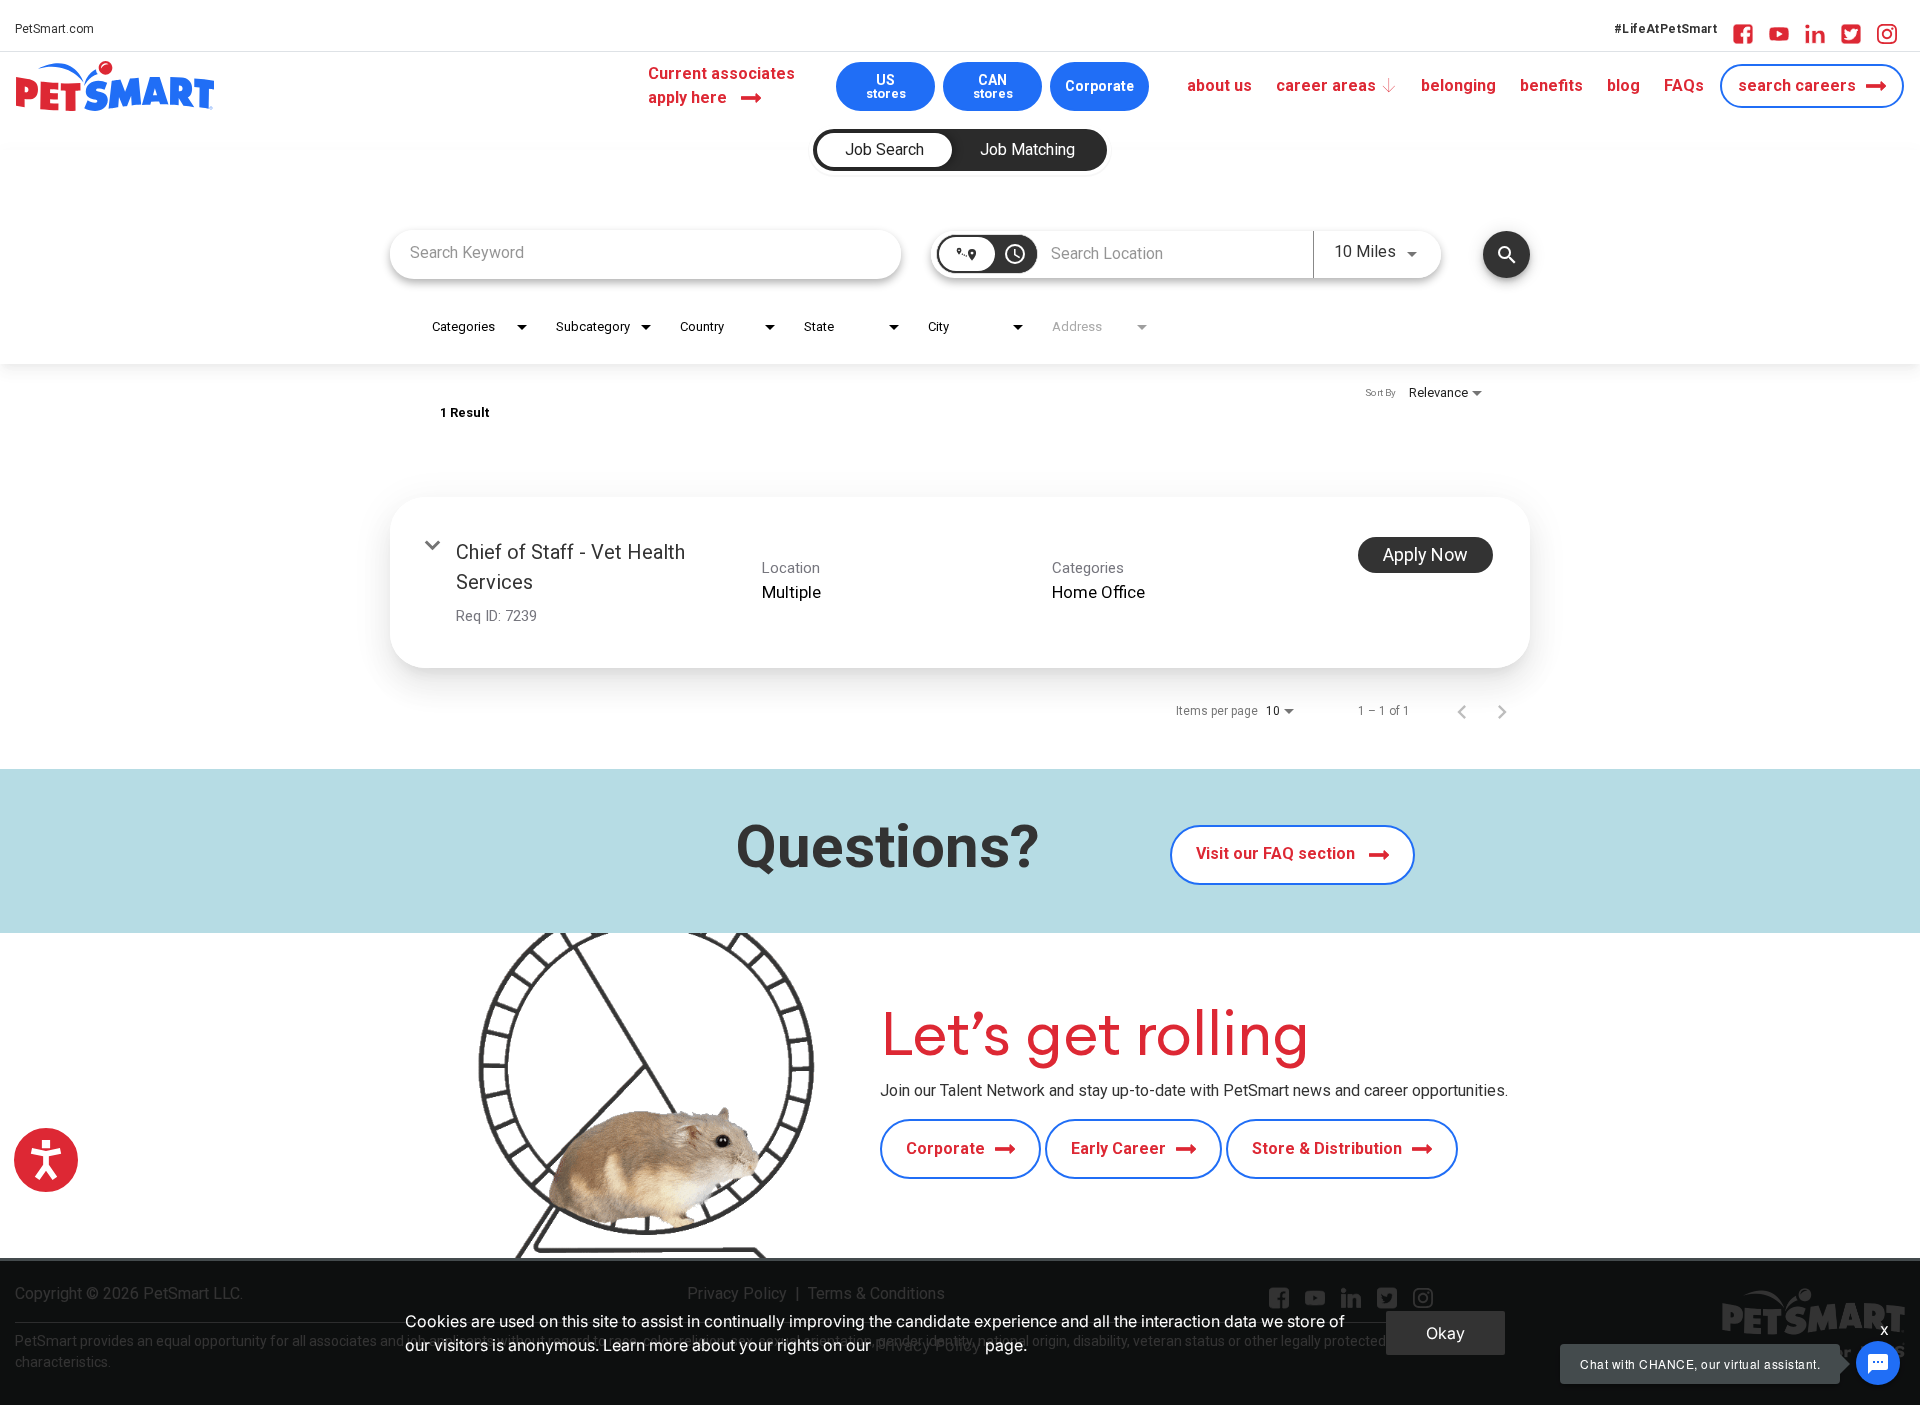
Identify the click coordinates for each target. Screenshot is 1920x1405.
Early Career (1118, 1148)
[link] (960, 582)
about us (1219, 85)
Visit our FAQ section (1277, 853)
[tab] (884, 150)
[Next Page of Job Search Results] (1502, 711)
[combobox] (645, 252)
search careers (1797, 85)
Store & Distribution (1327, 1148)
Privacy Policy (928, 1345)
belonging (1458, 85)
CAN (993, 86)
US (886, 86)
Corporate (1099, 86)
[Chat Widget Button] (1878, 1363)
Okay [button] (1445, 1333)
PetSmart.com (54, 29)
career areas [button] (1326, 85)
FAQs (1684, 85)
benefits (1551, 85)
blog (1623, 85)
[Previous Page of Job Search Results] (1462, 711)
